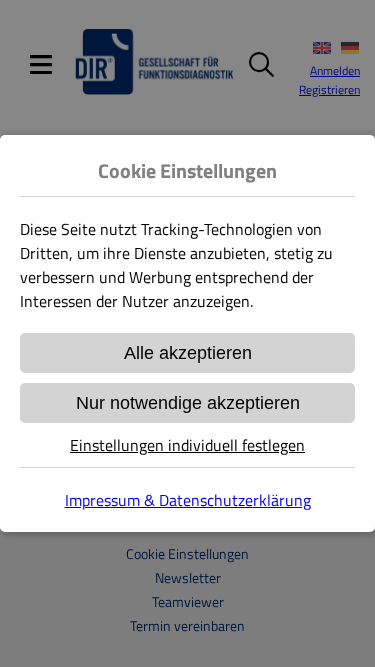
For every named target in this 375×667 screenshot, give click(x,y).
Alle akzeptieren (188, 353)
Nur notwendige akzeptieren (188, 403)
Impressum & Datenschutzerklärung (188, 500)
